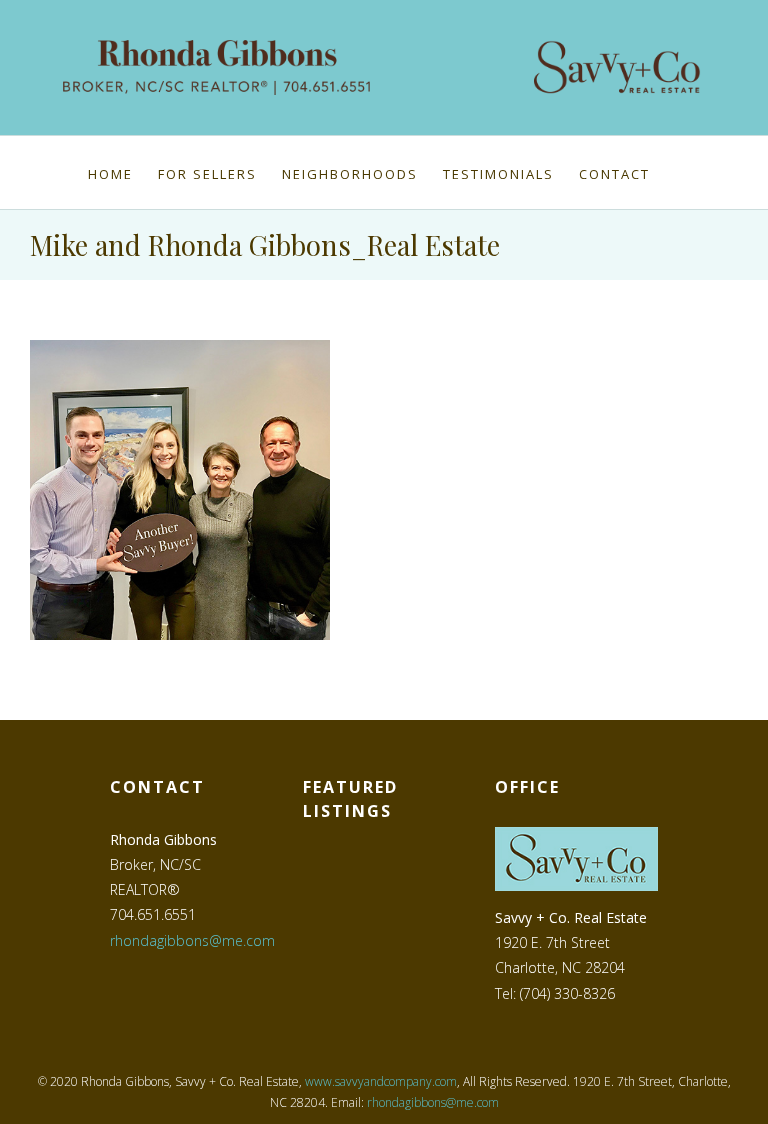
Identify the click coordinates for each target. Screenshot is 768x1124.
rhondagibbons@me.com (192, 940)
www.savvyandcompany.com (381, 1081)
